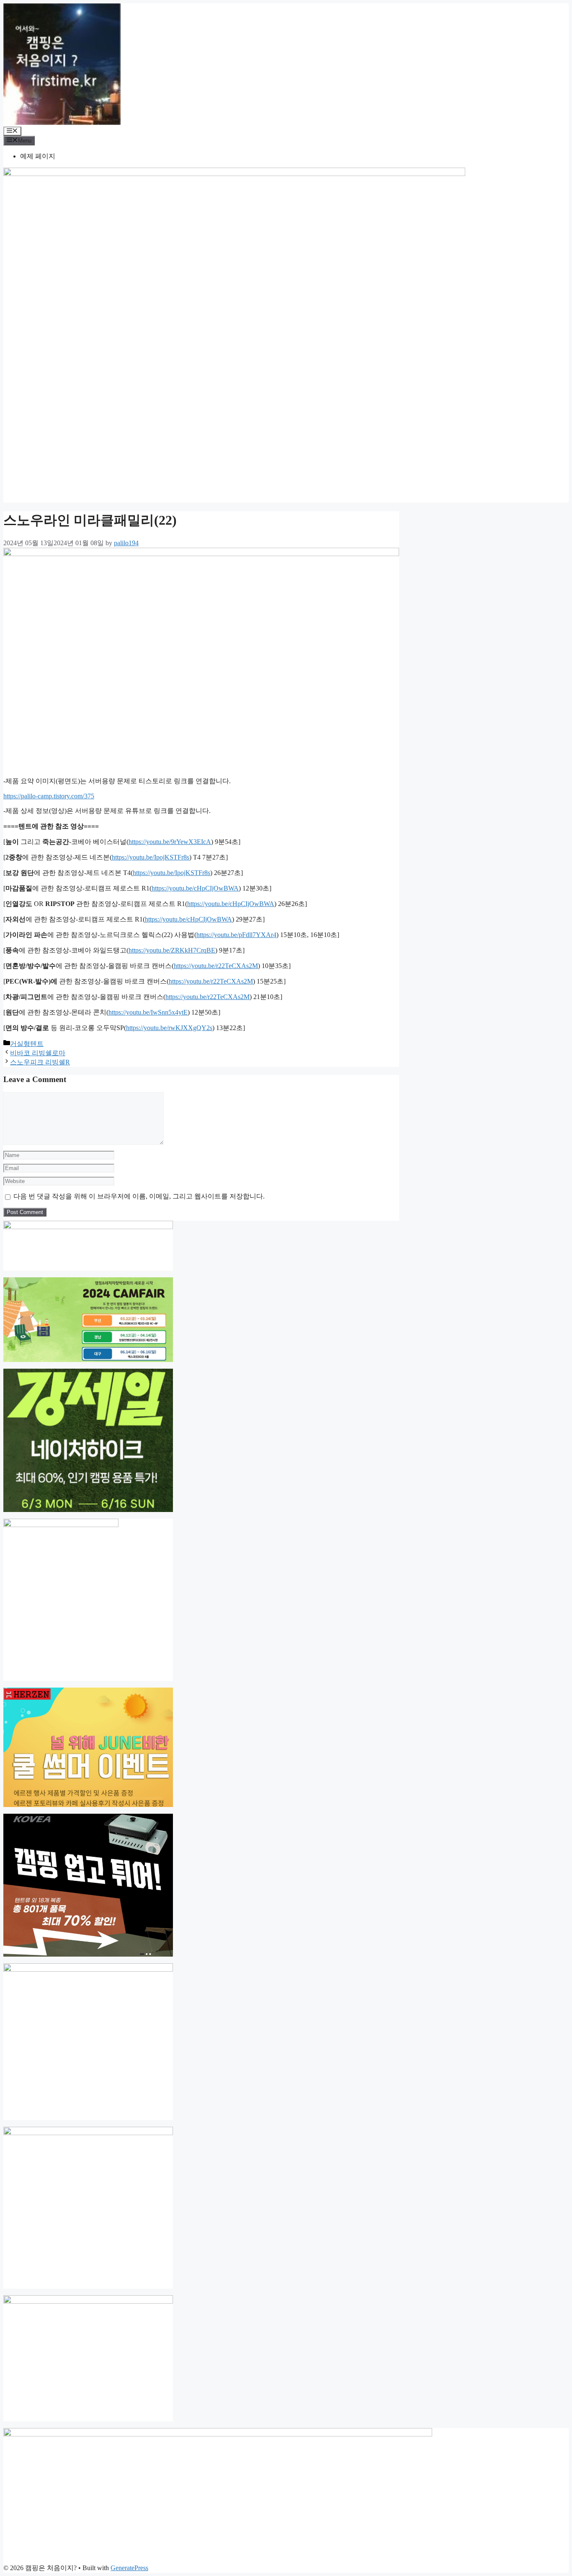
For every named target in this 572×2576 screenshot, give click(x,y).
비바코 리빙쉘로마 (38, 1053)
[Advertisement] (286, 444)
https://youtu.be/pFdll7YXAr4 (236, 935)
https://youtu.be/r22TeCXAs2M (216, 966)
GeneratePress (129, 2568)
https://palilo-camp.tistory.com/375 (49, 796)
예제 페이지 (38, 156)
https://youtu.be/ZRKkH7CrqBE (172, 950)
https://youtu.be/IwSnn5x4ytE (148, 1012)
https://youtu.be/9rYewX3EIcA (170, 842)
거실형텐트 (27, 1044)
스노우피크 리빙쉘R (40, 1062)
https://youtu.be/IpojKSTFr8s (151, 857)
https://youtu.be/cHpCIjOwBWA (195, 888)
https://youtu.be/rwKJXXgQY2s (169, 1028)
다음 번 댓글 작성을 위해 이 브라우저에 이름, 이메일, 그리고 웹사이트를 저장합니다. (139, 1196)
